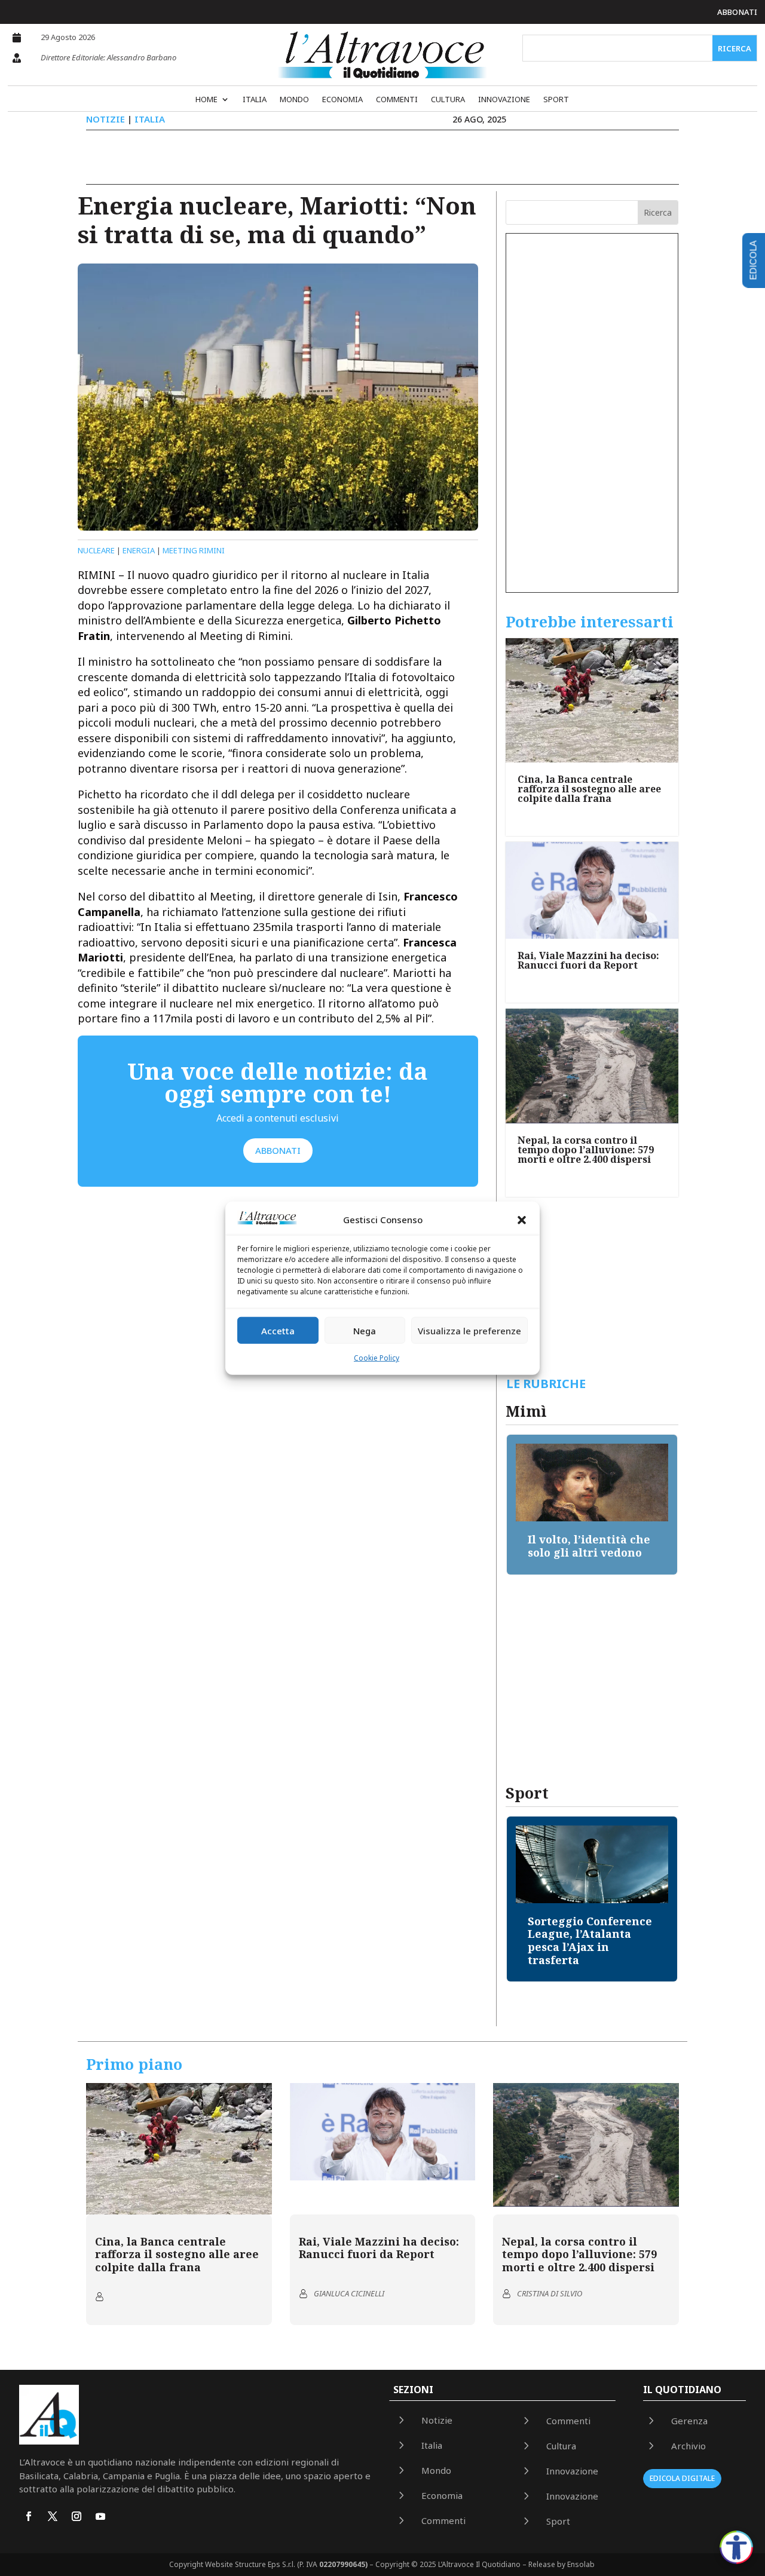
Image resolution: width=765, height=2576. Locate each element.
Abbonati (737, 12)
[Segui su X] (53, 2516)
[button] (522, 1220)
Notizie (105, 119)
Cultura (448, 100)
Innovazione (504, 100)
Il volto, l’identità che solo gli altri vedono (589, 1546)
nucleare (96, 550)
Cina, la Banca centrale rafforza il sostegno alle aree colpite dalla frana (589, 789)
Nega (365, 1331)
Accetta (278, 1331)
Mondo (294, 100)
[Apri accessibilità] (736, 2547)
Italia (255, 100)
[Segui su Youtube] (100, 2516)
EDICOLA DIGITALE (682, 2478)
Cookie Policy (377, 1358)
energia (139, 550)
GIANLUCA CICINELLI (349, 2293)
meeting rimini (194, 550)
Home (206, 100)
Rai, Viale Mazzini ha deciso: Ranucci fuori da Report (588, 960)
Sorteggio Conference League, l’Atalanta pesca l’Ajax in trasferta (590, 1941)
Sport (556, 100)
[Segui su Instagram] (76, 2516)
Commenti (397, 100)
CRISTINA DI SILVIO (550, 2293)
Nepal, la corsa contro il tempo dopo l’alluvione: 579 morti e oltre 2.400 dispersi (586, 1150)
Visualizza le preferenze (469, 1331)
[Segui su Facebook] (29, 2516)
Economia (342, 100)
